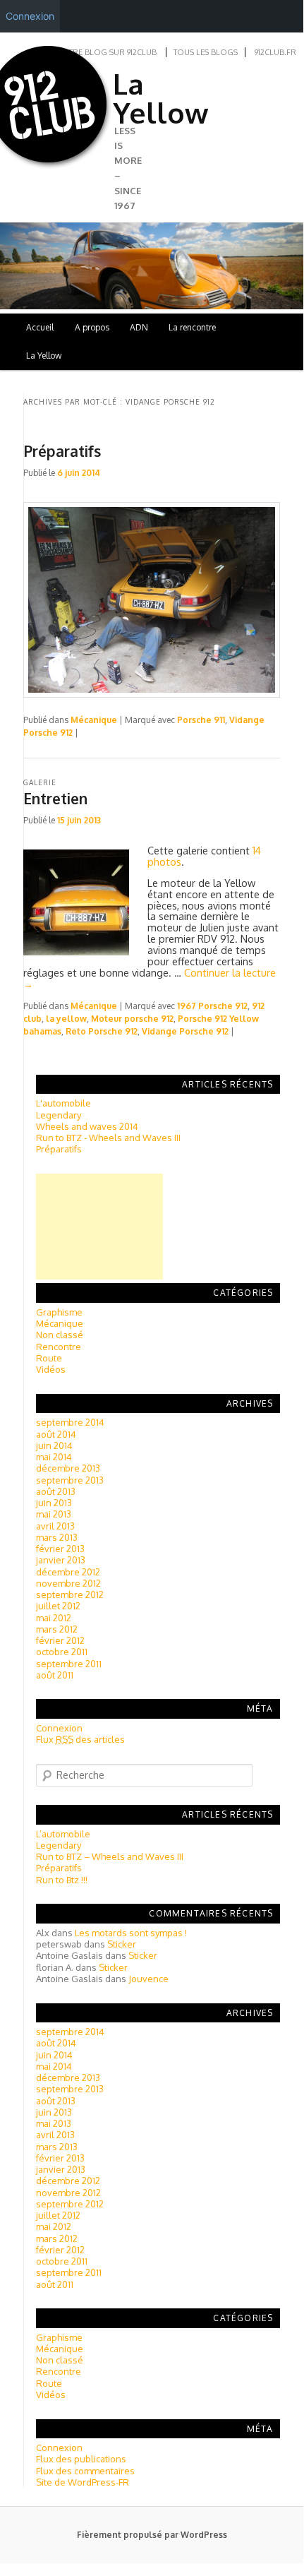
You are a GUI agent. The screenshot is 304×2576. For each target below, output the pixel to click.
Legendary (59, 1115)
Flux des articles (80, 1739)
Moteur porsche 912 (132, 1019)
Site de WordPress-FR (83, 2482)
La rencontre (192, 327)
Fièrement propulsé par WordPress (152, 2535)
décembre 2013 (68, 1468)
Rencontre (59, 1347)
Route (49, 1358)
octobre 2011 (62, 1652)
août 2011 (55, 1675)
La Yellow (160, 98)
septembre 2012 (70, 1594)
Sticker (122, 1944)
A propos (92, 327)
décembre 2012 (68, 1572)
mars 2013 (57, 1537)
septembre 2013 (70, 1480)
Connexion (59, 1728)
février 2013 (60, 1549)
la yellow (66, 1019)
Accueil (40, 327)
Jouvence (148, 1979)
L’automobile (63, 1834)
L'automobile (63, 1103)
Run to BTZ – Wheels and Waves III (110, 1856)
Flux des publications (81, 2459)
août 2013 (56, 1491)
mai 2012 (54, 1618)
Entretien (55, 798)
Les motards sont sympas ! (131, 1933)
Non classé (60, 1335)
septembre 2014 (70, 1422)
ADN (139, 327)
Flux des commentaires (85, 2471)
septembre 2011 (69, 1664)
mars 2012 (57, 1629)
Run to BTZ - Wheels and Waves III (108, 1138)
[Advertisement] (99, 1227)
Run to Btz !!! (62, 1880)
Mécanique (94, 720)
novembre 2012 (68, 1583)
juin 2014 (54, 1445)
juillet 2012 (58, 1606)
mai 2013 (54, 1514)
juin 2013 (54, 1503)
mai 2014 (54, 1457)
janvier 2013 (61, 1560)
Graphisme (59, 1312)
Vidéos (51, 1369)
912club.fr (275, 52)
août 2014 (56, 1434)
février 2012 (60, 1640)
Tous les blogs (206, 52)
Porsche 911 (201, 720)
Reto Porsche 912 (102, 1031)
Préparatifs (62, 451)
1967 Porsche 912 (212, 1006)
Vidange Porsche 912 (185, 1031)
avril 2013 (55, 1526)
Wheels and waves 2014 (87, 1126)
